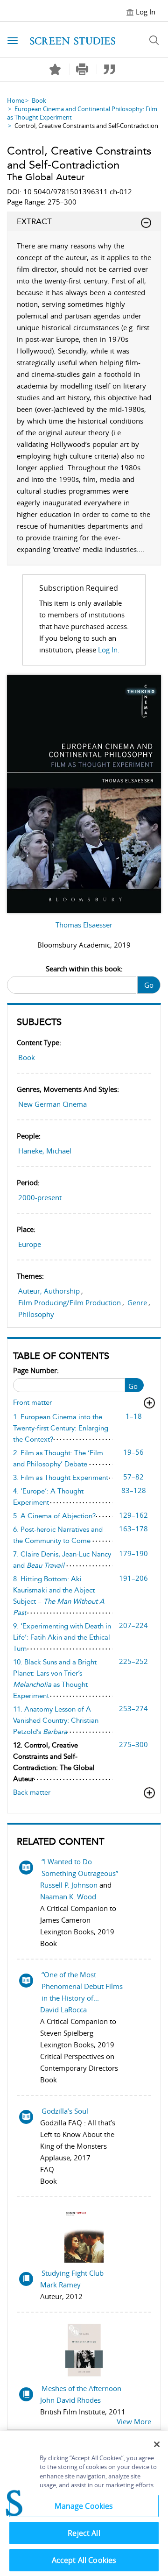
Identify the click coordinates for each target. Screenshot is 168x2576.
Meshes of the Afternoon (81, 2388)
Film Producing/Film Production (70, 1302)
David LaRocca (63, 2010)
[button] (82, 69)
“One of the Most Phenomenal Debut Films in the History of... (82, 1986)
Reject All (84, 2533)
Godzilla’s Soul (65, 2111)
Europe (30, 1244)
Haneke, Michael (45, 1151)
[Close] (157, 2444)
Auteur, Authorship (49, 1291)
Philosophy (36, 1314)
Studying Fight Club (73, 2273)
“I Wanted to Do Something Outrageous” (80, 1867)
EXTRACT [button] (34, 221)
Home (16, 100)
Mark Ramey (60, 2285)
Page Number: (36, 1370)
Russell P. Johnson (69, 1885)
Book (39, 100)
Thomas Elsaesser (84, 925)
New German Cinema (52, 1104)
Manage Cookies (84, 2506)
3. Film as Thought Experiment (61, 1478)
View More (134, 2421)
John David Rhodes (70, 2400)
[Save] (55, 70)
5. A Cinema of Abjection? (54, 1516)
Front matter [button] (32, 1402)
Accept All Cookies (84, 2560)
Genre (137, 1302)
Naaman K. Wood (68, 1897)
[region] (84, 2504)
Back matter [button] (32, 1792)
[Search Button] (154, 40)
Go (149, 985)
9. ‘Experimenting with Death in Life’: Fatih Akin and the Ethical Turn (62, 1637)
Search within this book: (84, 969)
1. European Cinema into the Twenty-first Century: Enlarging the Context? (61, 1428)
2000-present (40, 1197)
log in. (109, 650)
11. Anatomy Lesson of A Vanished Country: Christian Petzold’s (56, 1720)
